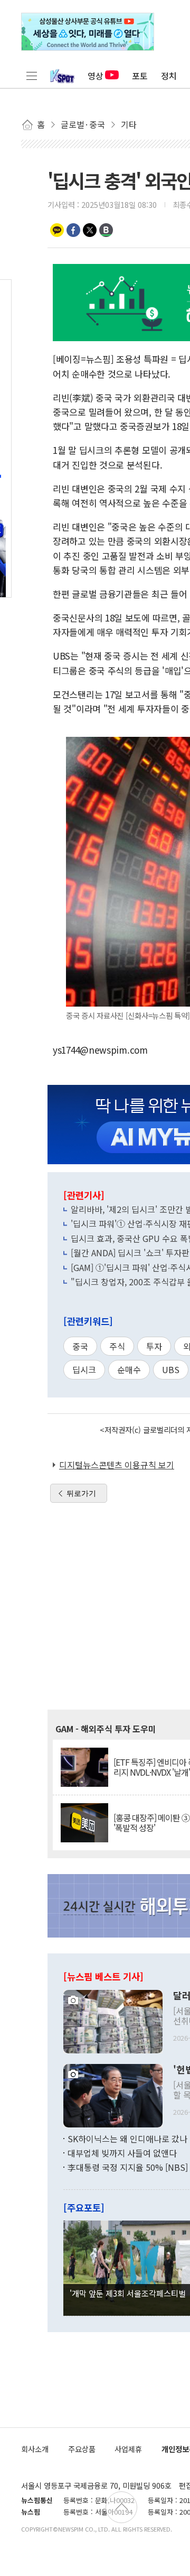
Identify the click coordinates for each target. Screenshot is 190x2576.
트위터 (90, 230)
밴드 (106, 230)
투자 (154, 1346)
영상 (96, 76)
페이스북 (73, 230)
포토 (140, 76)
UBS (171, 1369)
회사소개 (35, 2449)
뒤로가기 (81, 1493)
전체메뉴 (32, 76)
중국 (80, 1346)
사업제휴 (128, 2449)
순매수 (129, 1369)
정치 (169, 76)
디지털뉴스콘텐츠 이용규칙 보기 (117, 1465)
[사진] (113, 2020)
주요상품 (82, 2449)
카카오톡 (57, 230)
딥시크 (84, 1369)
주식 (117, 1346)
